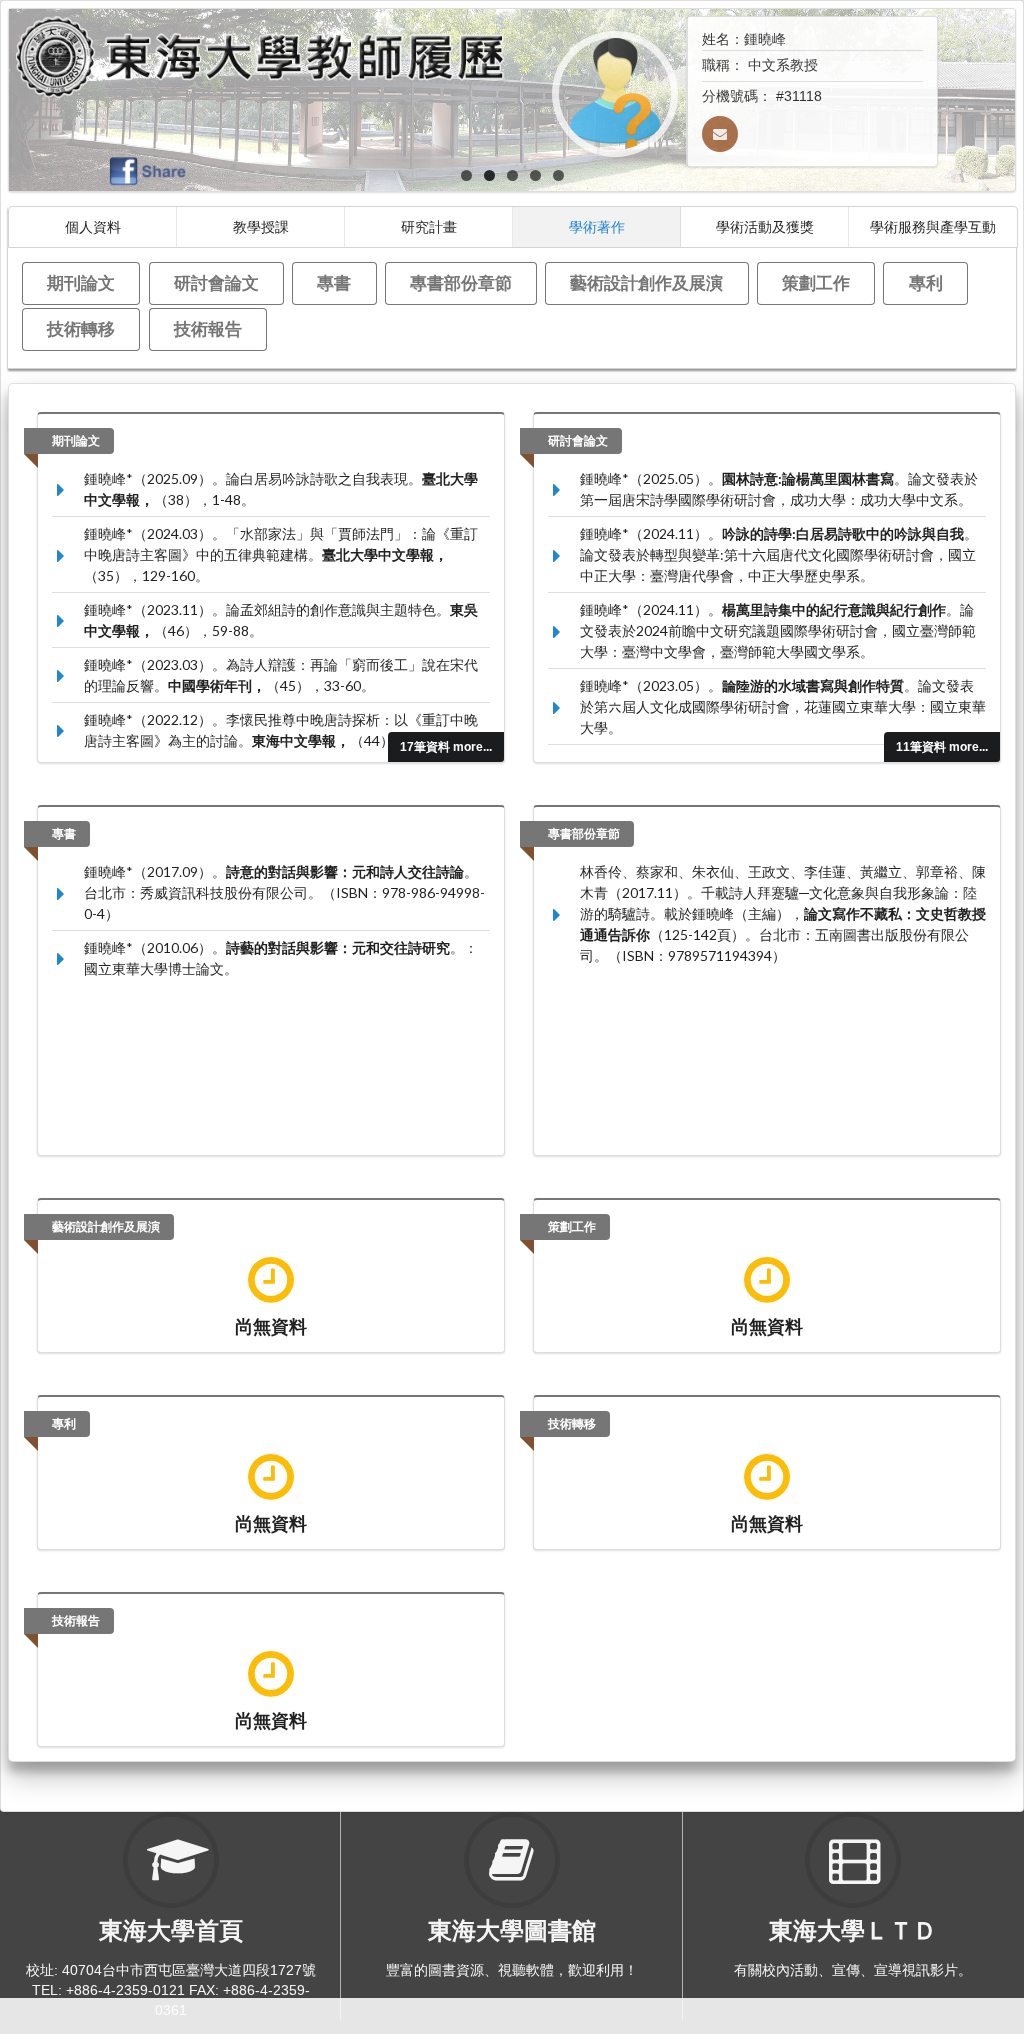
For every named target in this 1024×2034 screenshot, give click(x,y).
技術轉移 (81, 328)
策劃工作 (816, 282)
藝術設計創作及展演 (646, 282)
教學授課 (261, 226)
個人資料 (93, 226)
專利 (926, 282)
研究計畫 (429, 226)
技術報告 (208, 328)
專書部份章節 (461, 282)
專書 (334, 282)
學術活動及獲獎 (765, 226)
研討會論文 (216, 282)
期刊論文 (81, 282)
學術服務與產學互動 (933, 226)
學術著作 (597, 226)
